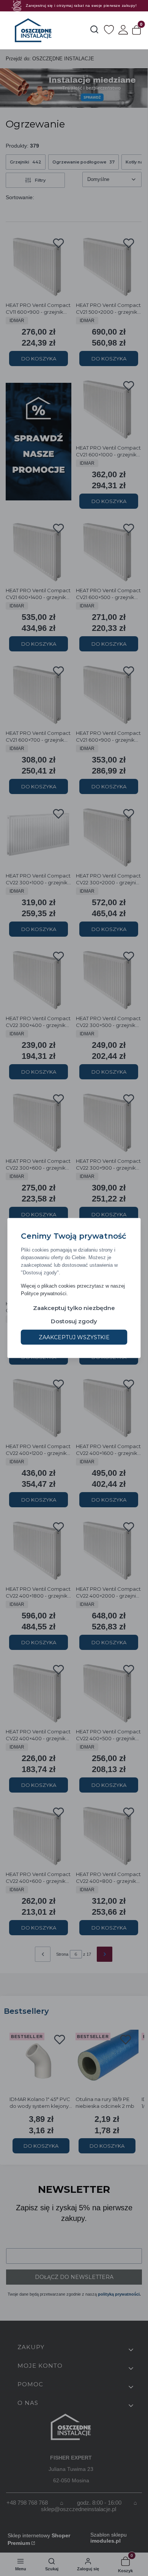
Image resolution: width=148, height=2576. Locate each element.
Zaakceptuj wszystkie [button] (74, 1337)
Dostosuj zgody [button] (74, 1321)
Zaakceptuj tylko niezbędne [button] (74, 1308)
